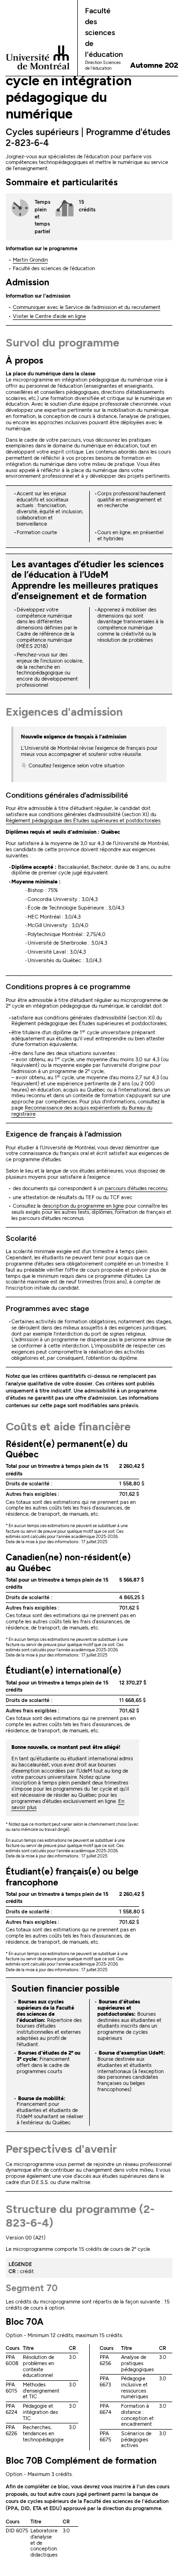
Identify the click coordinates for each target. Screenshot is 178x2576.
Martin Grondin (30, 260)
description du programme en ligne (83, 1206)
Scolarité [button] (21, 1238)
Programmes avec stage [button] (47, 1308)
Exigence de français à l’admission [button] (64, 1134)
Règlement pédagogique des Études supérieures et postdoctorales (83, 821)
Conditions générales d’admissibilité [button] (67, 795)
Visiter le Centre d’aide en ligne (49, 316)
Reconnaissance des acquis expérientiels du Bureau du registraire (82, 1111)
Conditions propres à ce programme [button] (68, 987)
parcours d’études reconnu (136, 1188)
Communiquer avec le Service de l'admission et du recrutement (87, 307)
